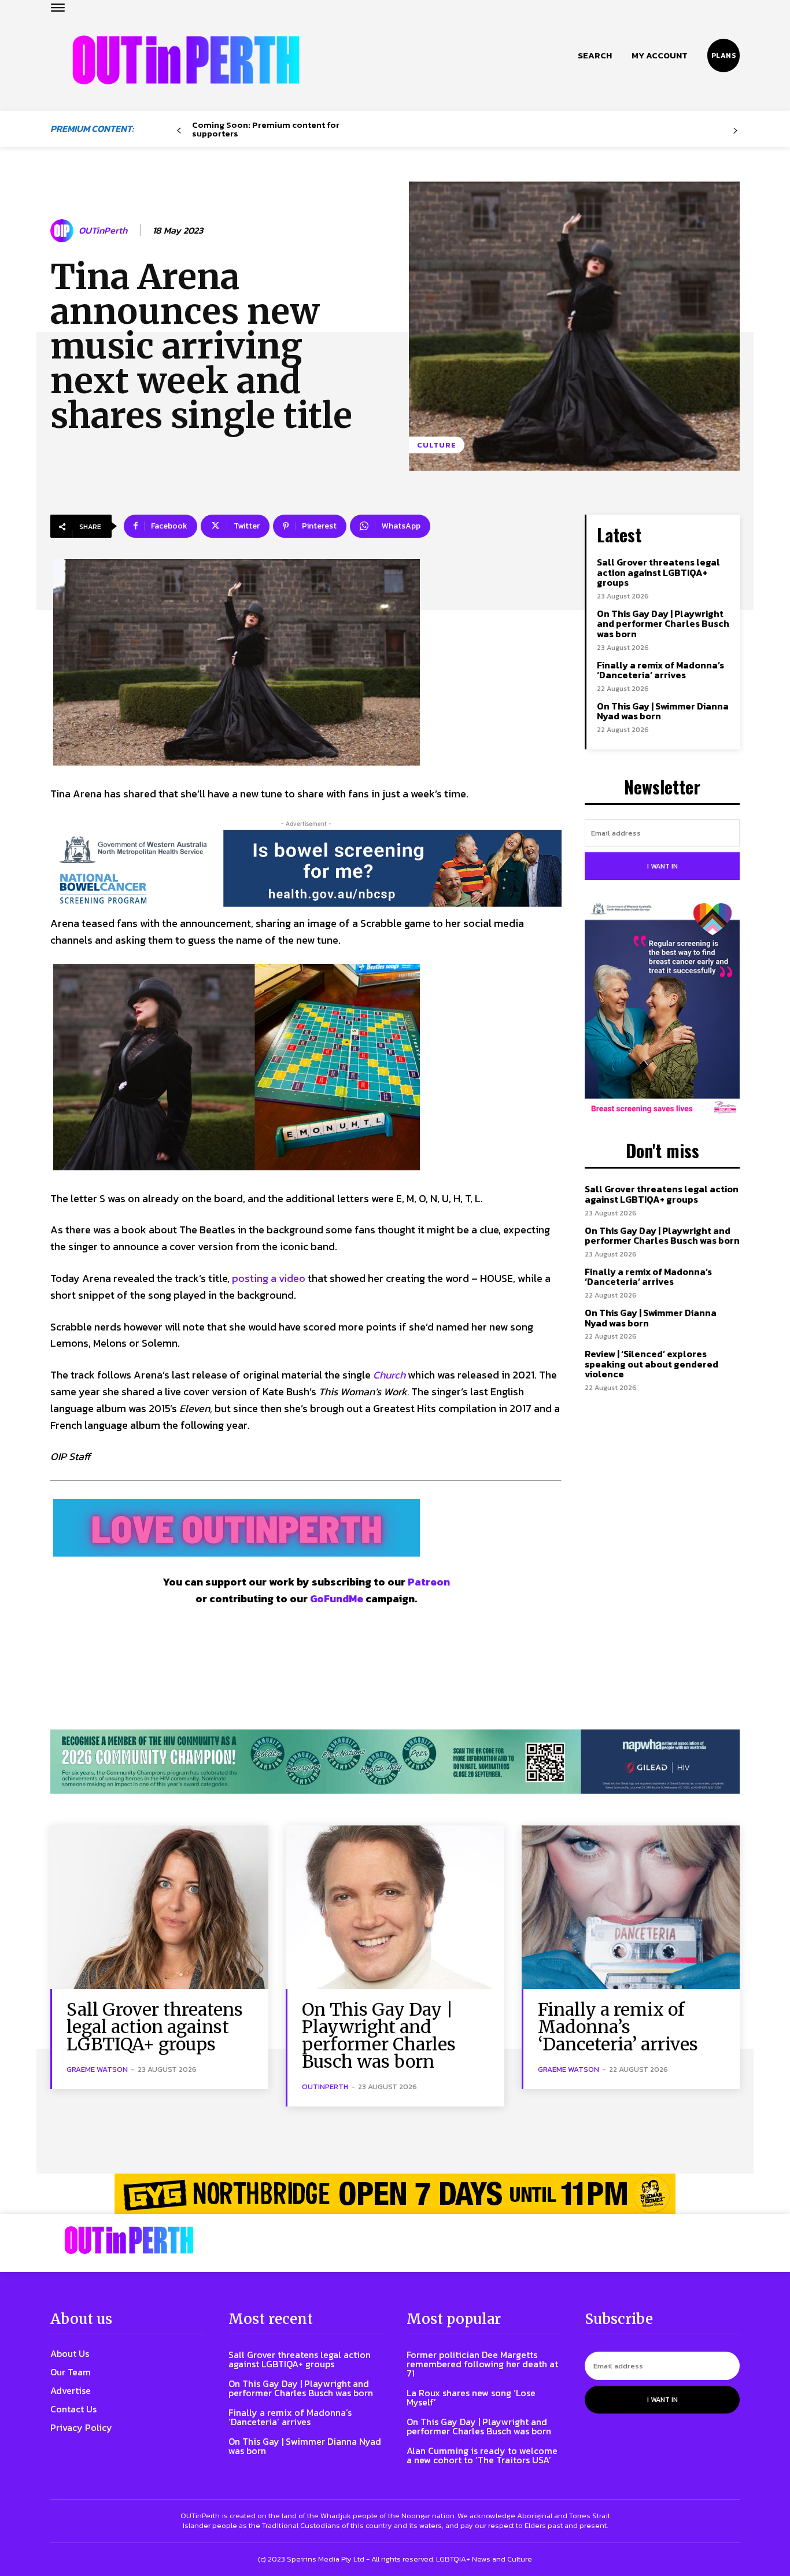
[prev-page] (179, 131)
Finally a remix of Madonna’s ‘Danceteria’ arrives (660, 670)
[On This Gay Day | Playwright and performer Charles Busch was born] (395, 1907)
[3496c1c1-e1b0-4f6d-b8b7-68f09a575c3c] (395, 1762)
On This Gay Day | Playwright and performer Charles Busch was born (663, 624)
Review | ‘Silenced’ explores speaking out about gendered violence (651, 1364)
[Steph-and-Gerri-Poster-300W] (662, 1010)
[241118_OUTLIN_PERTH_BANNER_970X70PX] (395, 2194)
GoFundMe (337, 1599)
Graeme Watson (97, 2069)
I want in (662, 866)
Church (389, 1375)
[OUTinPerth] (64, 231)
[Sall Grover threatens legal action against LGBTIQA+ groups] (159, 1907)
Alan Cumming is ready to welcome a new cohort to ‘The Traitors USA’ (482, 2455)
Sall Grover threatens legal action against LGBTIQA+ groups (658, 572)
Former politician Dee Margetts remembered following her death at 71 (482, 2364)
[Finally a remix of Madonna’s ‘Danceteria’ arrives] (631, 1907)
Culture (437, 445)
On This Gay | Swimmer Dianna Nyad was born (663, 711)
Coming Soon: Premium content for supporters (266, 129)
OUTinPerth (103, 230)
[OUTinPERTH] (186, 60)
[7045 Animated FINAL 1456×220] (306, 868)
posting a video (269, 1278)
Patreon (429, 1582)
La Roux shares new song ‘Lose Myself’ (471, 2397)
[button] (595, 56)
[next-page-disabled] (735, 131)
